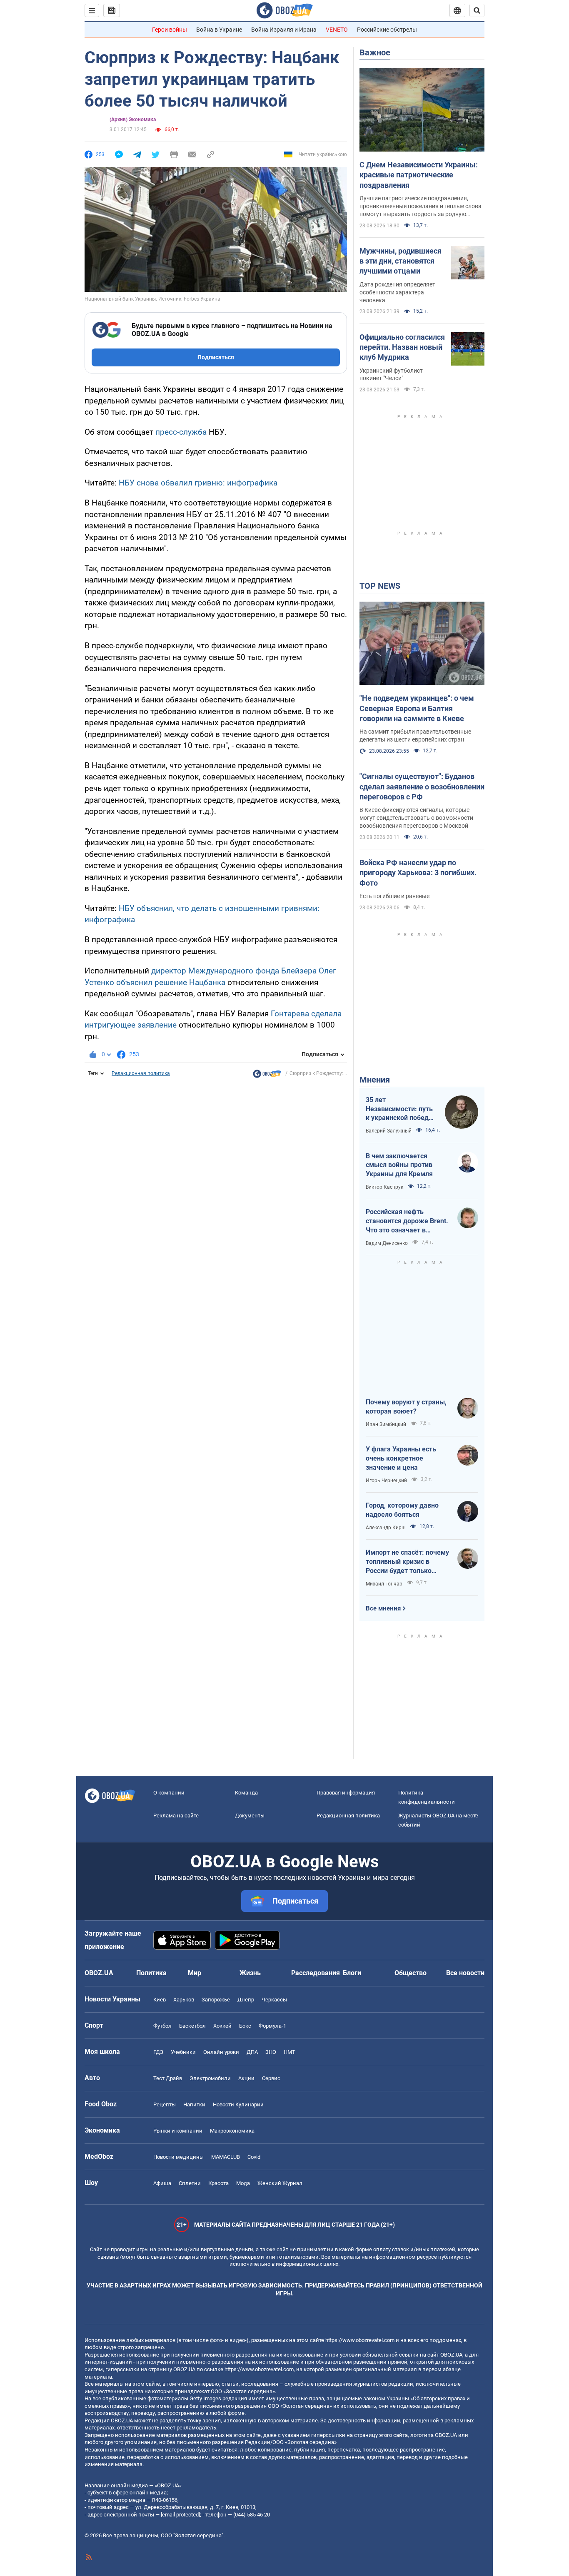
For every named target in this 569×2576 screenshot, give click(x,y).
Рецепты (165, 2104)
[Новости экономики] (267, 1076)
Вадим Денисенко (387, 1243)
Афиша (162, 2183)
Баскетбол (192, 2026)
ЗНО (271, 2052)
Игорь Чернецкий (386, 1481)
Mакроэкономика (232, 2131)
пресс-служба (181, 432)
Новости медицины (178, 2157)
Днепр (246, 2000)
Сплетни (190, 2183)
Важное (375, 52)
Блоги (352, 1973)
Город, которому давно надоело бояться (402, 1510)
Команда (246, 1793)
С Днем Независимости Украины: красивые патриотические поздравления (419, 175)
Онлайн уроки (221, 2052)
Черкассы (274, 2000)
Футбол (162, 2026)
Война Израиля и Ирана (284, 30)
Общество (411, 1973)
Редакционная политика (141, 1073)
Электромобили (210, 2078)
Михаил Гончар (384, 1584)
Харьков (184, 2000)
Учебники (183, 2052)
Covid (254, 2157)
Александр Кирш (386, 1528)
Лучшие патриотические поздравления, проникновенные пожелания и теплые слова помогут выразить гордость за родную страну (421, 207)
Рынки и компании (178, 2131)
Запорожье (216, 2000)
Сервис (271, 2078)
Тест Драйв (168, 2078)
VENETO (337, 30)
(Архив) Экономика (133, 119)
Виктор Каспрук (384, 1187)
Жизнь (250, 1973)
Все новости (465, 1973)
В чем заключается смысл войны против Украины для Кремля (399, 1165)
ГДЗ (158, 2052)
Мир (195, 1973)
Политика (151, 1973)
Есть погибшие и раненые (394, 896)
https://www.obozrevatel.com (360, 2340)
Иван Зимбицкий (386, 1424)
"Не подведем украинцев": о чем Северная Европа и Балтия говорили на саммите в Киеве (417, 708)
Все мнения (383, 1608)
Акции (246, 2078)
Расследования (316, 1973)
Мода (243, 2183)
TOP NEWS (380, 586)
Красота (218, 2183)
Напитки (194, 2104)
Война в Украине (219, 30)
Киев (160, 2000)
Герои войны (170, 30)
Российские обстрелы (387, 30)
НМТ (289, 2052)
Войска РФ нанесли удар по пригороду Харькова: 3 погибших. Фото (418, 873)
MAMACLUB (226, 2157)
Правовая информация (346, 1793)
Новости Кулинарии (238, 2104)
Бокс (245, 2026)
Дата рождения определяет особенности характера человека (397, 292)
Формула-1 (272, 2026)
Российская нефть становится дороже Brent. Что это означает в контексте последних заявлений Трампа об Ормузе (407, 1221)
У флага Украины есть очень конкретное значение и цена (401, 1458)
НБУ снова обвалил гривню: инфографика (198, 483)
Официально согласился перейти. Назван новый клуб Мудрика (402, 347)
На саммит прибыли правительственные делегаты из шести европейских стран (415, 735)
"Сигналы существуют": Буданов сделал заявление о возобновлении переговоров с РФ (422, 786)
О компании (169, 1793)
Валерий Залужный (389, 1131)
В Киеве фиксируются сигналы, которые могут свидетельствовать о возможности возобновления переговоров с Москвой (416, 818)
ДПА (252, 2052)
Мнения (375, 1080)
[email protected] (180, 2515)
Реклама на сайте (176, 1816)
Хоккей (222, 2026)
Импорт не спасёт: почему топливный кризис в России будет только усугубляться (407, 1562)
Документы (250, 1816)
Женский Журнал (280, 2183)
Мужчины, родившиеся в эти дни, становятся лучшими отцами (401, 261)
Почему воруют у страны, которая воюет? (406, 1407)
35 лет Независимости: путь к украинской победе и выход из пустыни (399, 1109)
